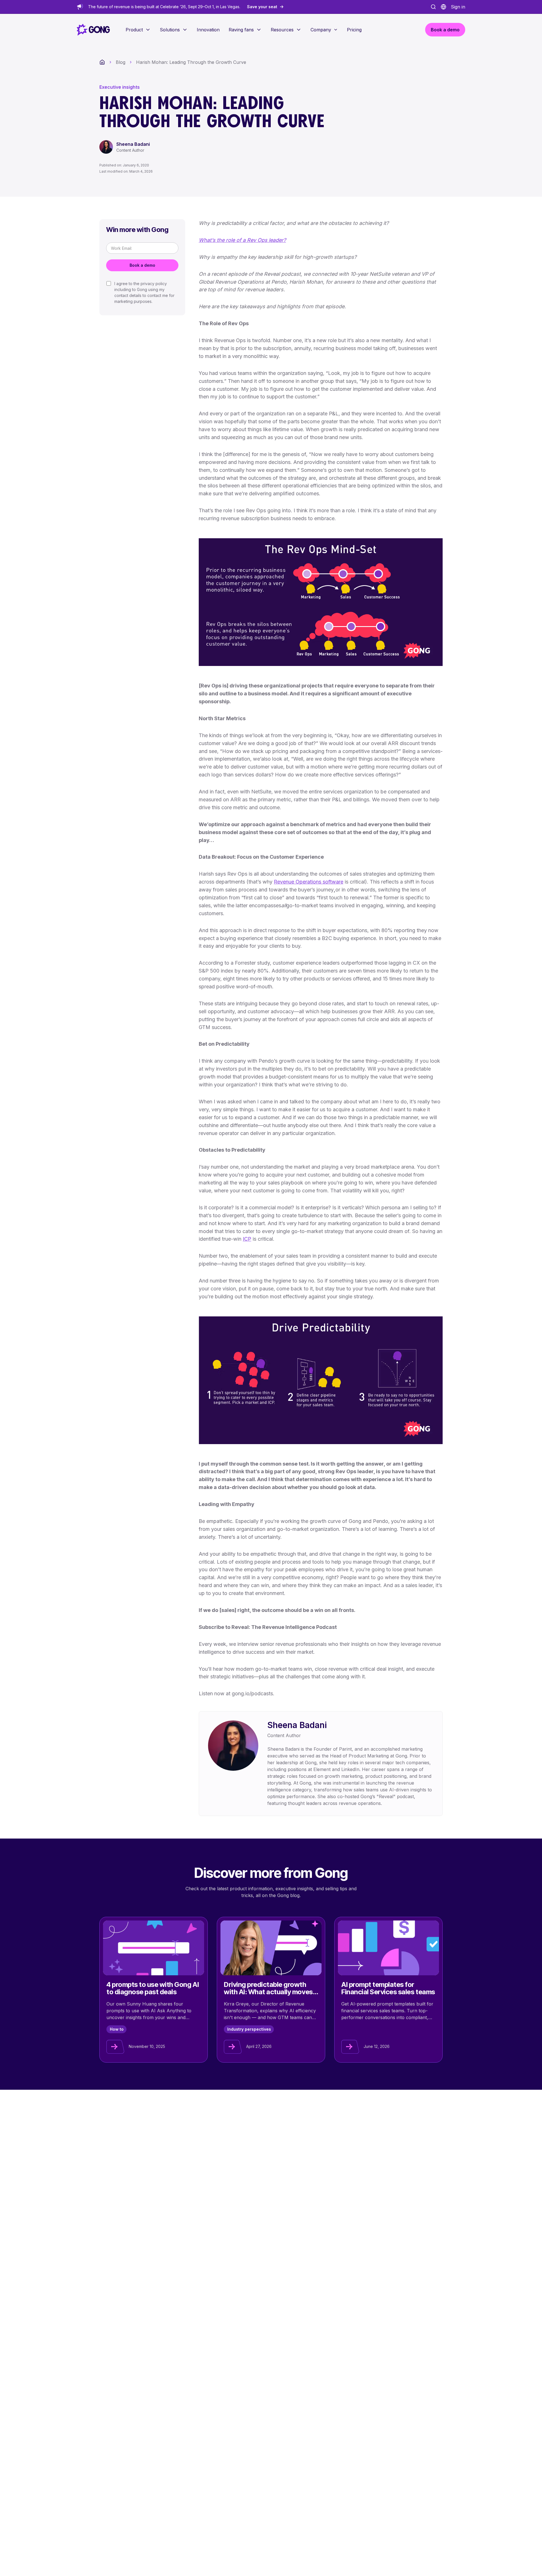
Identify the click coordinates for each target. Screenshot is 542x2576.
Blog (121, 62)
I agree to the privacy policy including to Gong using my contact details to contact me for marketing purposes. (144, 292)
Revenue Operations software (309, 882)
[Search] (433, 7)
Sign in (458, 7)
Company (321, 30)
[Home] (102, 62)
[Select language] (443, 7)
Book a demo (142, 265)
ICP (247, 1239)
